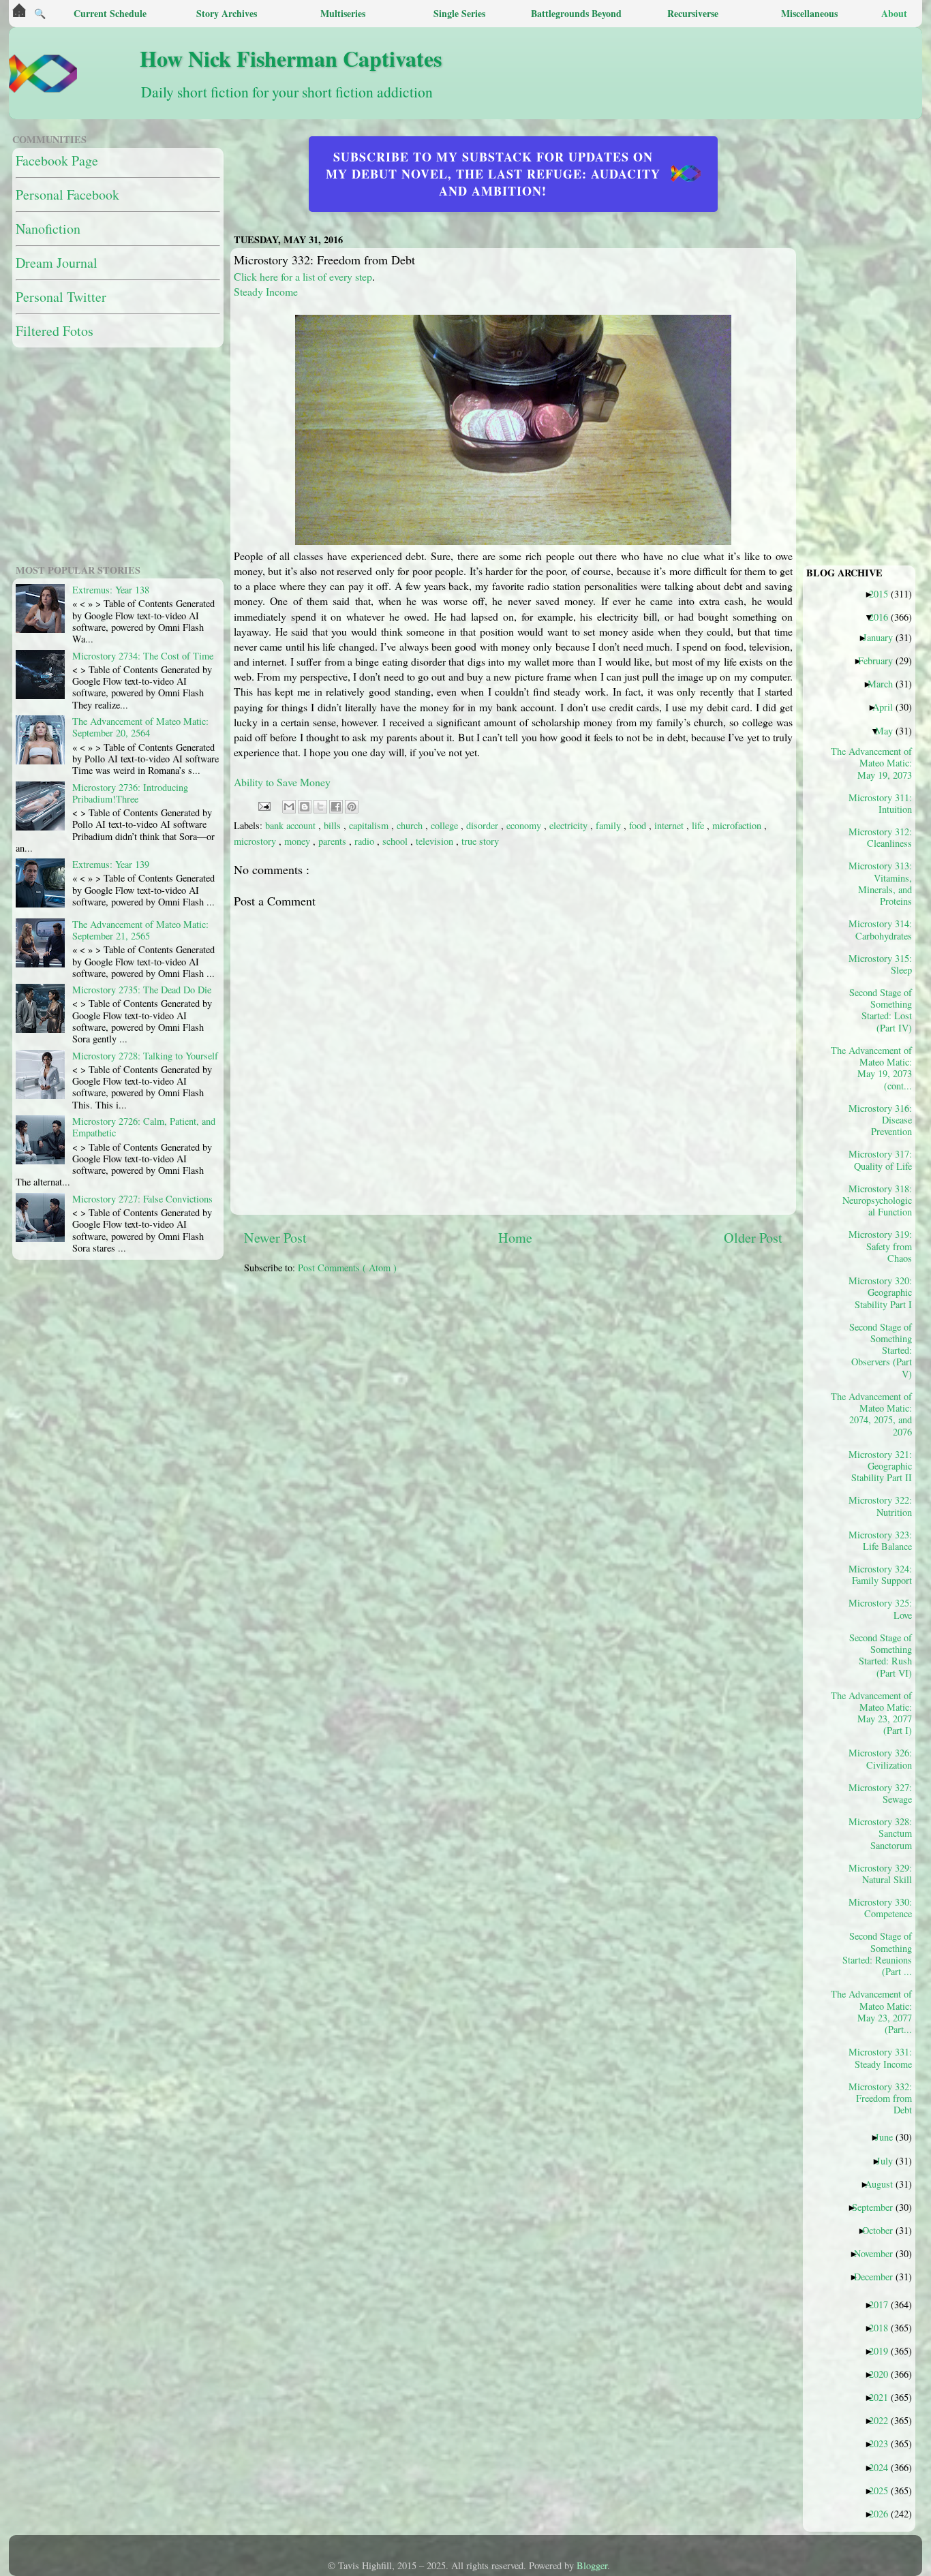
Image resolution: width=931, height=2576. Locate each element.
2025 (884, 2490)
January (883, 637)
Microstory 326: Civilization (880, 1758)
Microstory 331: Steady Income (880, 2058)
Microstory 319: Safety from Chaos (880, 1246)
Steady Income (266, 291)
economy (525, 825)
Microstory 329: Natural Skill (880, 1874)
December (879, 2276)
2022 (884, 2420)
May (889, 730)
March (885, 683)
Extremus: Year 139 (111, 864)
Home (515, 1238)
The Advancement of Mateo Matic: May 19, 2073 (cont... (876, 1068)
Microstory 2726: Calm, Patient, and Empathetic (144, 1127)
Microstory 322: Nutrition (880, 1506)
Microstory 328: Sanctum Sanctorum (880, 1833)
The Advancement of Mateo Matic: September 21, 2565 (140, 930)
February (881, 660)
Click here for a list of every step (303, 276)
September (877, 2207)
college (446, 825)
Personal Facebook (67, 195)
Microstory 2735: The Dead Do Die (142, 990)
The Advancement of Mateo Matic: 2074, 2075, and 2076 (876, 1414)
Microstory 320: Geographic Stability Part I (880, 1292)
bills (334, 825)
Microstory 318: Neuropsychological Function (877, 1200)
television (436, 841)
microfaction (738, 825)
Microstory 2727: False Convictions (142, 1199)
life (699, 825)
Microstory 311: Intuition (880, 803)
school (396, 841)
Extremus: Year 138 (111, 590)
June (889, 2137)
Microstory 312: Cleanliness (880, 837)
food (639, 825)
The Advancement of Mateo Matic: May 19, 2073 (876, 763)
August (884, 2184)
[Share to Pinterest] (352, 807)
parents (334, 841)
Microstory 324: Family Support (880, 1574)
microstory (256, 841)
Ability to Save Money (282, 782)
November (879, 2253)
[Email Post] (263, 805)
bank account (292, 825)
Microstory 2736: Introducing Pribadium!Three (130, 793)
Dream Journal (57, 263)
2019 (884, 2350)
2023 (884, 2443)
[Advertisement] (575, 1380)
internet (670, 825)
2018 (884, 2327)
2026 (884, 2513)
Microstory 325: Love (880, 1609)
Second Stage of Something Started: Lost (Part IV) (881, 1010)
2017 (884, 2304)
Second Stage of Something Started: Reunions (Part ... (877, 1953)
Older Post (753, 1238)
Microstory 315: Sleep (880, 964)
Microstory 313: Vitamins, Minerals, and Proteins (880, 883)
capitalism (370, 825)
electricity (570, 825)
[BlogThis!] (305, 807)
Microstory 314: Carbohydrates (880, 929)
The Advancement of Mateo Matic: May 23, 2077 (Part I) (876, 1713)
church (411, 825)
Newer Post (275, 1238)
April (888, 707)
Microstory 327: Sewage (880, 1793)
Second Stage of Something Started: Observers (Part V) (881, 1350)
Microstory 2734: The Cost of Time (143, 656)
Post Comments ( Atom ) (347, 1268)
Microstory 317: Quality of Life (880, 1160)
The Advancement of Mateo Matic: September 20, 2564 (140, 727)
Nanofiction (48, 229)
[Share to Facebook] (336, 807)
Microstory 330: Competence (880, 1908)
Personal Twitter (61, 297)
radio (366, 841)
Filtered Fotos (55, 331)
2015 (884, 593)
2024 (884, 2467)
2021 (884, 2397)
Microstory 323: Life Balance (880, 1540)
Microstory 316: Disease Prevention (880, 1120)
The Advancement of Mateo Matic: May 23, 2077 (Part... (876, 2011)
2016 (884, 617)
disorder (484, 825)
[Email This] (289, 807)
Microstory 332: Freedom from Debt (880, 2098)
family (610, 825)
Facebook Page (57, 160)
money (299, 841)
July (890, 2160)
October (883, 2230)
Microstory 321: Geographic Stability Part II (880, 1466)
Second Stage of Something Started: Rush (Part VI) (881, 1655)
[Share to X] (320, 807)
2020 (884, 2374)
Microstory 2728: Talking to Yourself (145, 1056)
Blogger (592, 2565)
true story (480, 841)
